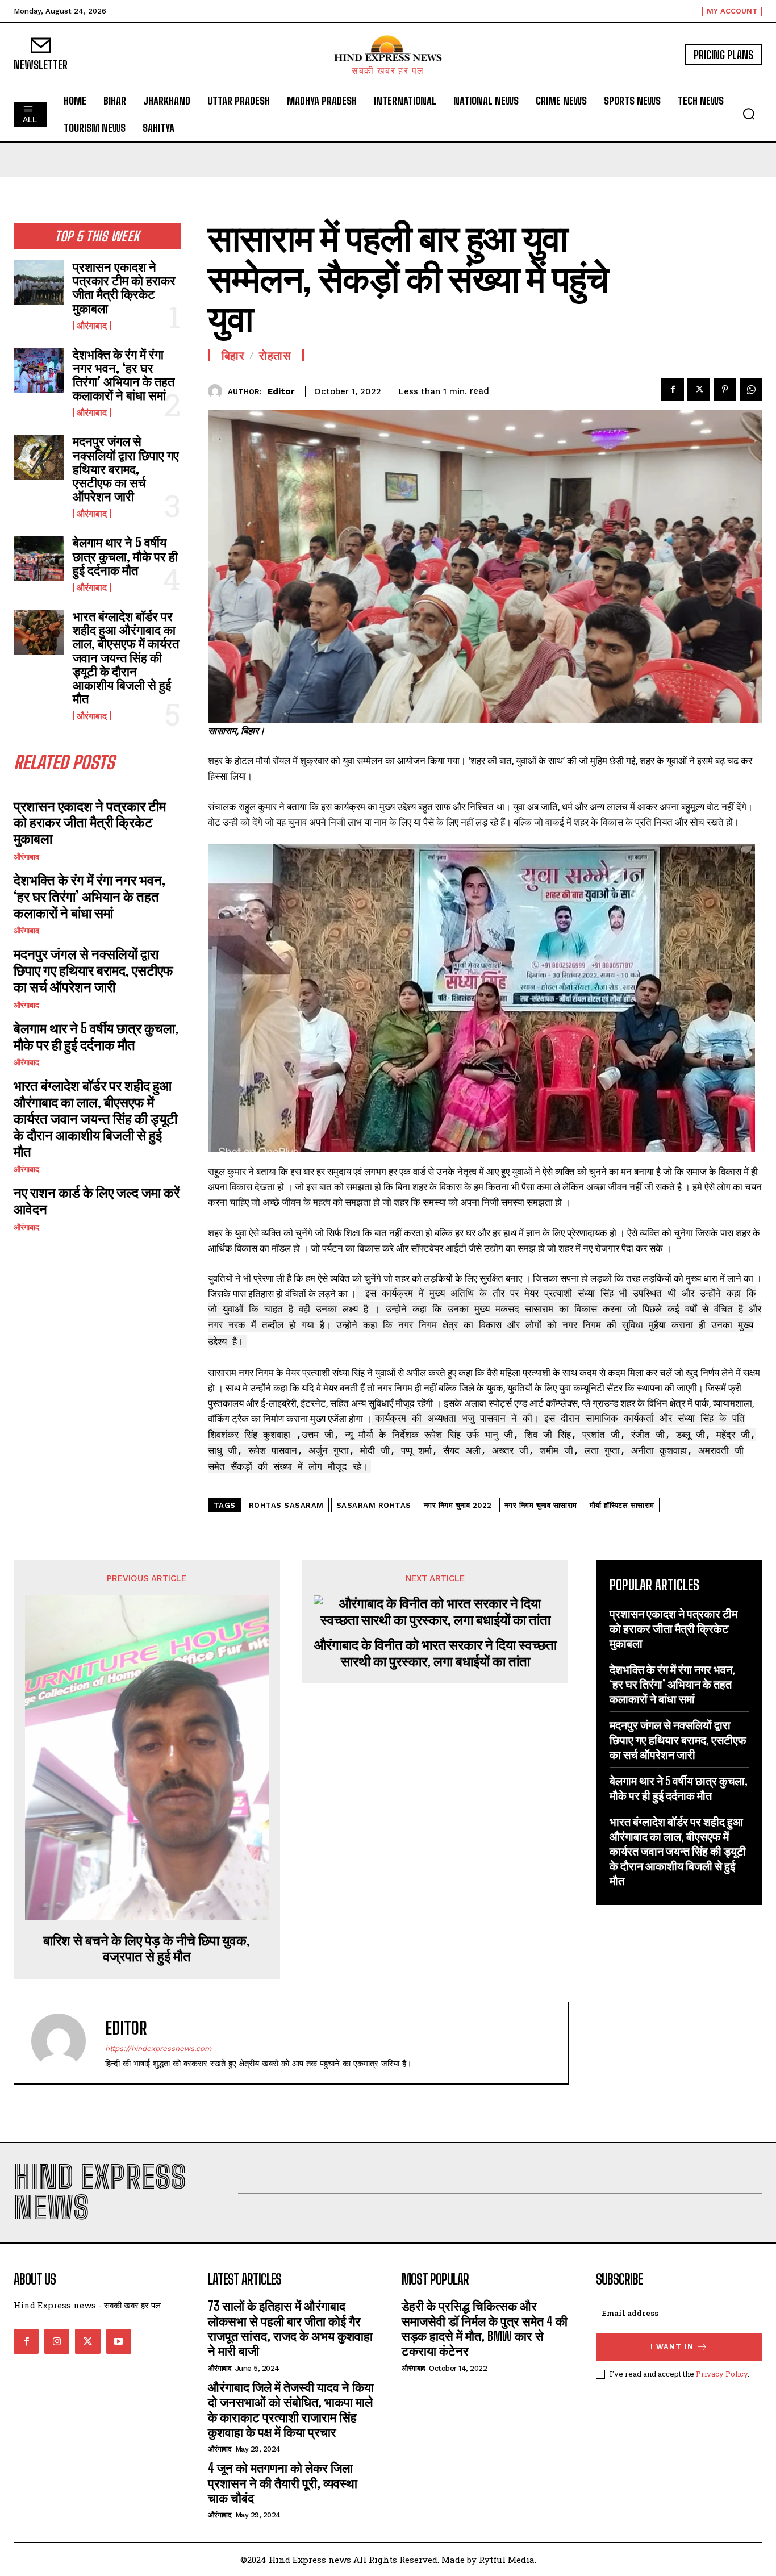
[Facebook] (673, 389)
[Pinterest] (725, 389)
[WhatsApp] (751, 389)
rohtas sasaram (286, 1505)
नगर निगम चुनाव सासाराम (541, 1505)
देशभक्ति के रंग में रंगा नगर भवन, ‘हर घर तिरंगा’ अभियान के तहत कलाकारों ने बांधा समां (124, 375)
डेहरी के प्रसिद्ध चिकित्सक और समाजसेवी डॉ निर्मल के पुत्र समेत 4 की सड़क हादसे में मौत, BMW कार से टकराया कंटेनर (485, 2328)
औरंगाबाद (92, 326)
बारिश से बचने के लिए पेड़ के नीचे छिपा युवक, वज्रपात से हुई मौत (147, 1948)
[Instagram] (57, 2341)
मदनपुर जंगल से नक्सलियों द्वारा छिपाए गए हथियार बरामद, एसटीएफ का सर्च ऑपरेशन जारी (126, 469)
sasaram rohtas (374, 1505)
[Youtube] (119, 2341)
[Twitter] (699, 389)
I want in (672, 2347)
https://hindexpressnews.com (158, 2048)
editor (281, 391)
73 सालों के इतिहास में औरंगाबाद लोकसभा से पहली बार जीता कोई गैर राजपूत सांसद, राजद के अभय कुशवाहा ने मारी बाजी (290, 2328)
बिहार (233, 355)
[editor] (218, 391)
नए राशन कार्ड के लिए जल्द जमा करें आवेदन (97, 1201)
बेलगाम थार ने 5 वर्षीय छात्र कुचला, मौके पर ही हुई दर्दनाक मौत (125, 556)
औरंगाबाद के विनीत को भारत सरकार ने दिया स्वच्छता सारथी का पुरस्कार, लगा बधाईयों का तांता (435, 1653)
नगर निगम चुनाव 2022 (458, 1505)
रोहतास (275, 355)
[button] (749, 114)
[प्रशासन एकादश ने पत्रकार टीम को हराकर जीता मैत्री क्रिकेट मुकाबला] (39, 283)
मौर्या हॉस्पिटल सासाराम (622, 1505)
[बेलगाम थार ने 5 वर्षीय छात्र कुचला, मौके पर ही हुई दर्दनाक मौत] (39, 558)
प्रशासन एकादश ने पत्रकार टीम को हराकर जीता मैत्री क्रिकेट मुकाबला (124, 287)
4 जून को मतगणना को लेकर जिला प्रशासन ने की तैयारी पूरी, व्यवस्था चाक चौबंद (283, 2483)
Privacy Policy (722, 2374)
